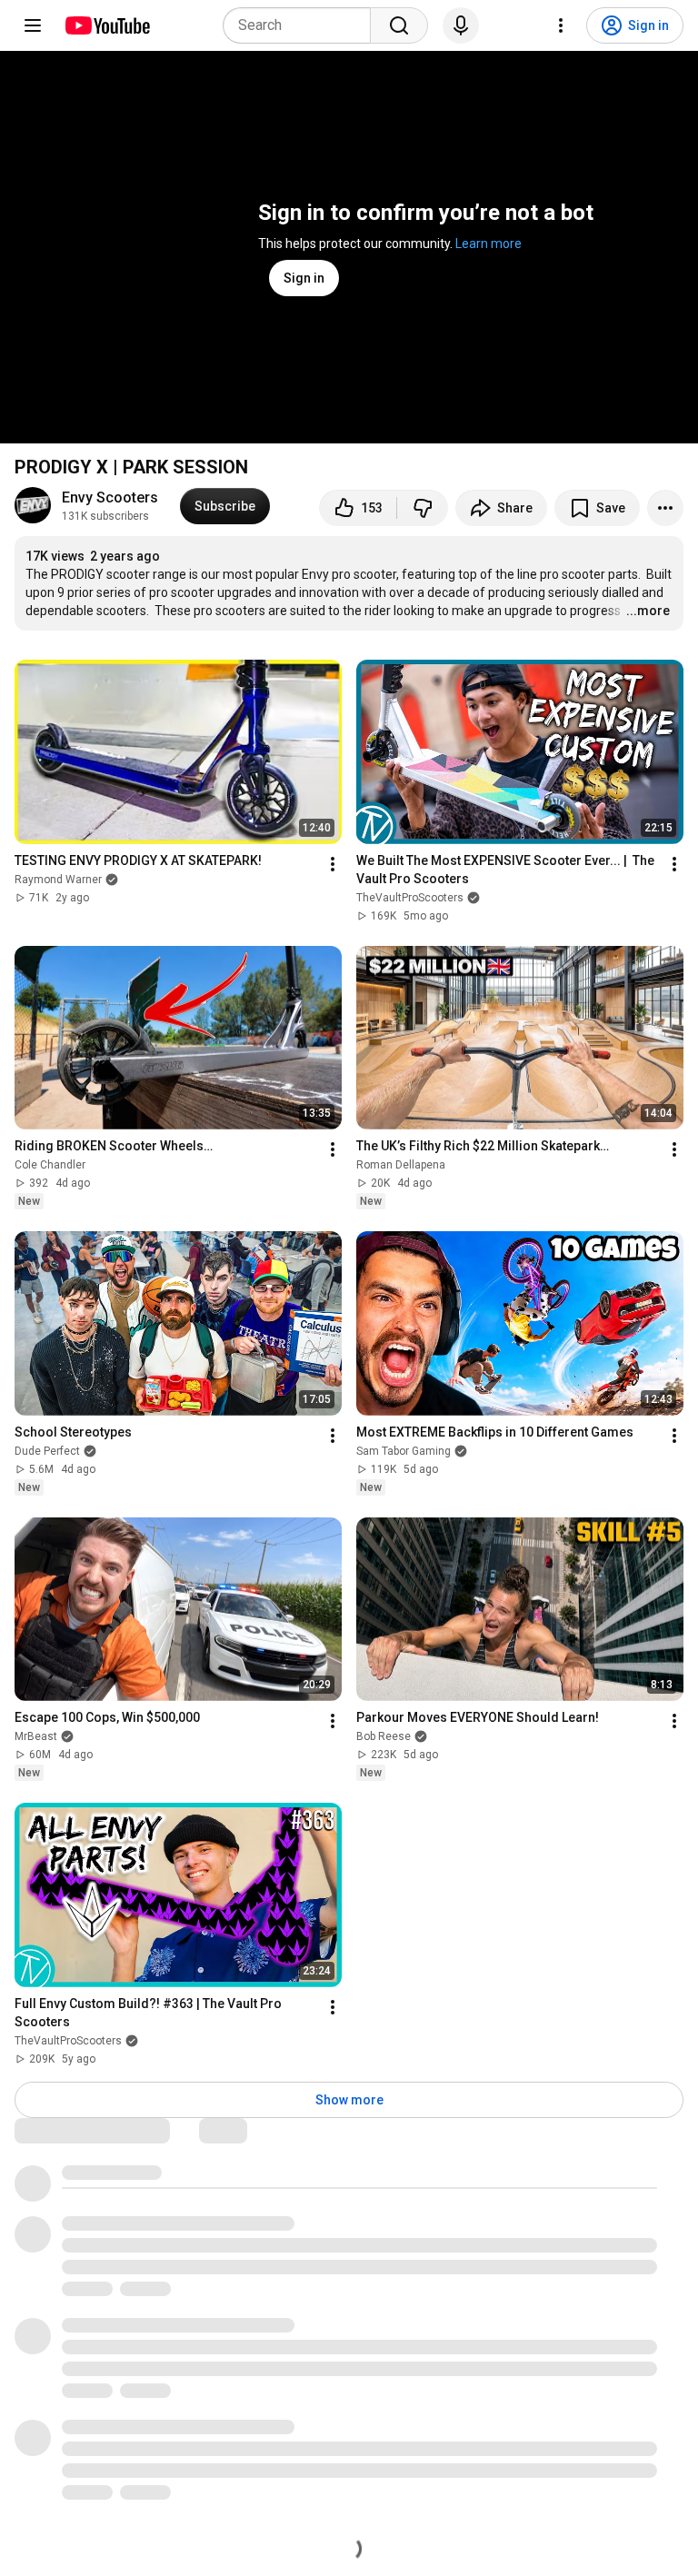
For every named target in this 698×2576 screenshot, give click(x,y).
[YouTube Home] (107, 25)
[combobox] (302, 25)
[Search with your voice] (461, 25)
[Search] (399, 25)
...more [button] (648, 611)
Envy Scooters (110, 497)
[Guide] (33, 25)
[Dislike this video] (423, 508)
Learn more (489, 244)
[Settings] (561, 25)
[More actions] (665, 508)
